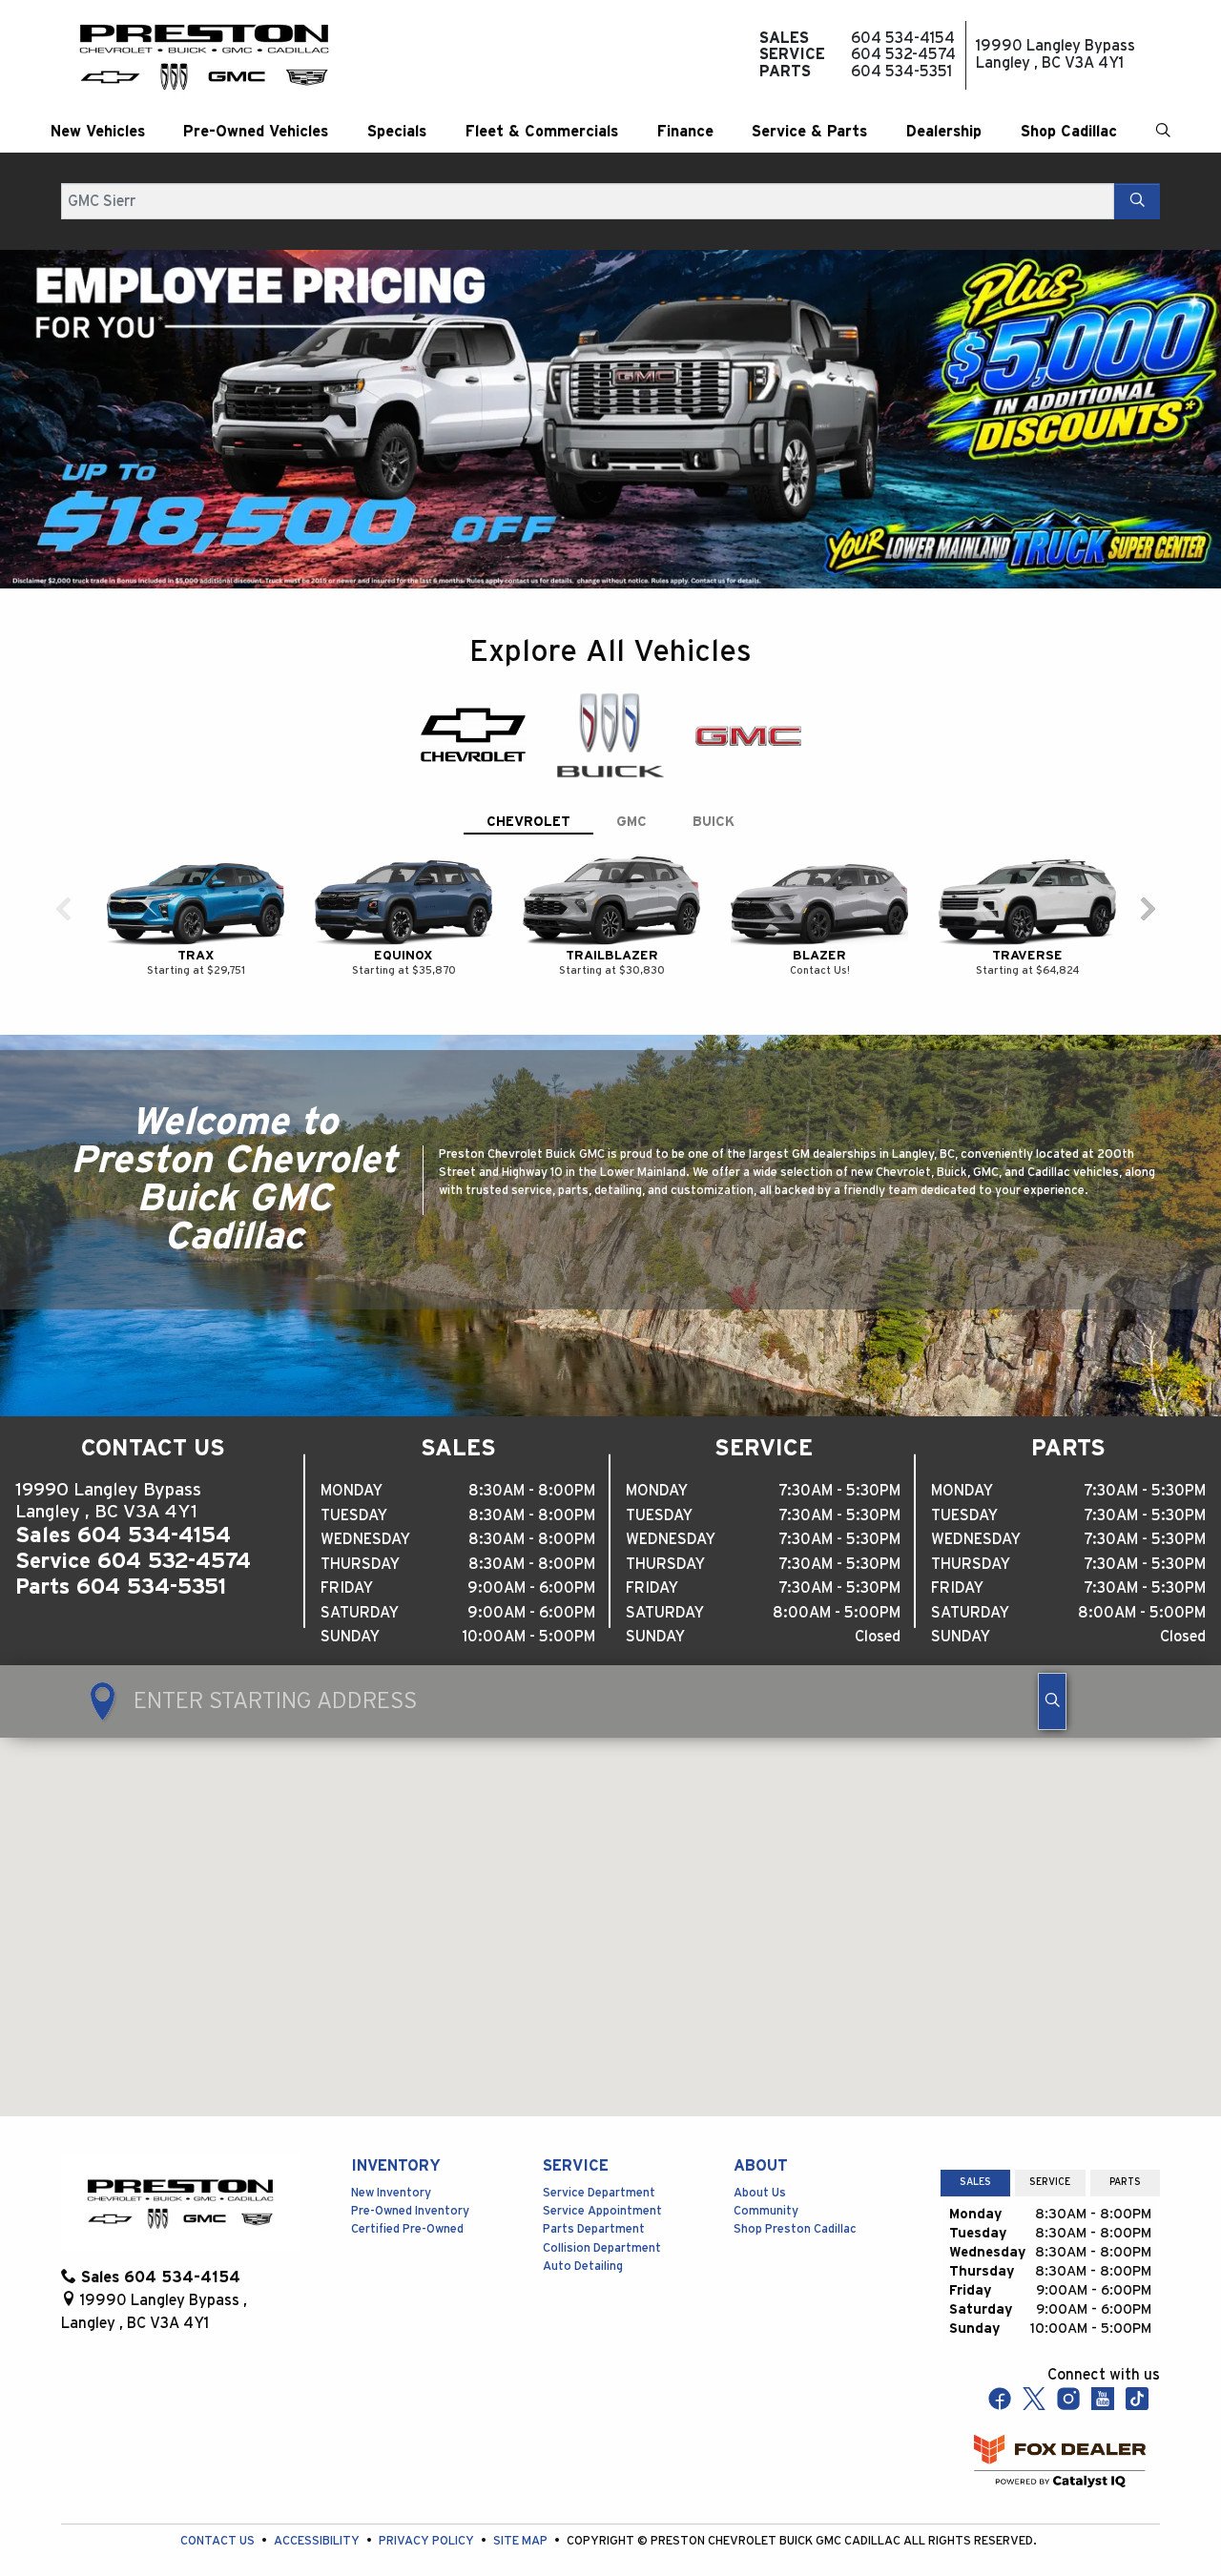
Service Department (599, 2167)
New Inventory (391, 2167)
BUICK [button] (714, 797)
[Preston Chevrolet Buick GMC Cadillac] (204, 55)
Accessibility (318, 2516)
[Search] (1137, 201)
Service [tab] (1050, 2157)
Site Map (522, 2516)
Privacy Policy (428, 2516)
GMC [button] (631, 797)
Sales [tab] (975, 2157)
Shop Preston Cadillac (795, 2205)
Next (1198, 419)
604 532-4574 (174, 1535)
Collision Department (602, 2223)
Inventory (396, 2141)
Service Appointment (602, 2186)
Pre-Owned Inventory (410, 2186)
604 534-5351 (151, 1561)
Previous (23, 419)
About (761, 2141)
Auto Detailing (583, 2241)
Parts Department (594, 2205)
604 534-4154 (154, 1510)
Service (576, 2141)
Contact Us (219, 2516)
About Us (760, 2167)
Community (766, 2186)
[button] (98, 132)
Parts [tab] (1125, 2157)
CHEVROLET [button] (528, 797)
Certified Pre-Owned (407, 2205)
